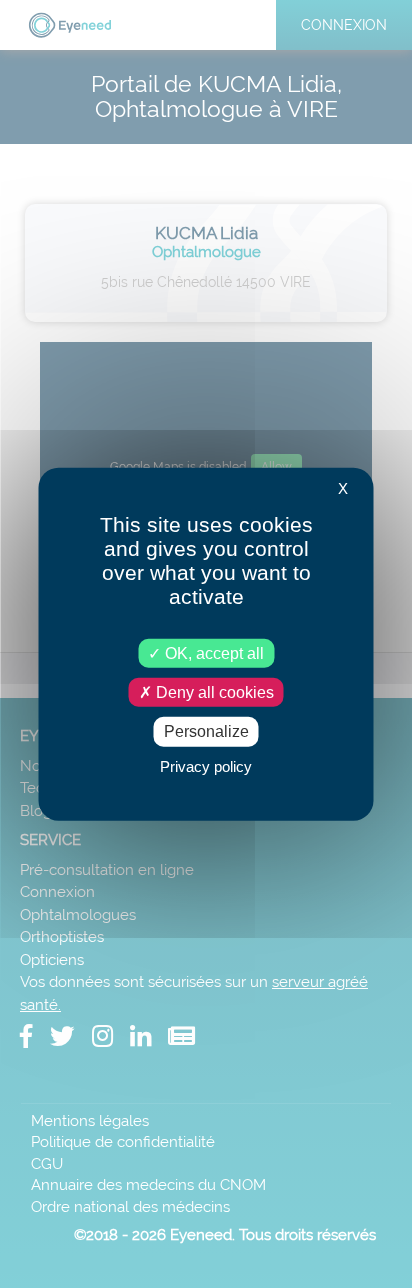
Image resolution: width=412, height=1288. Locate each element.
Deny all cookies (213, 692)
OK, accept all (212, 653)
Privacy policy (206, 765)
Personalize (206, 731)
